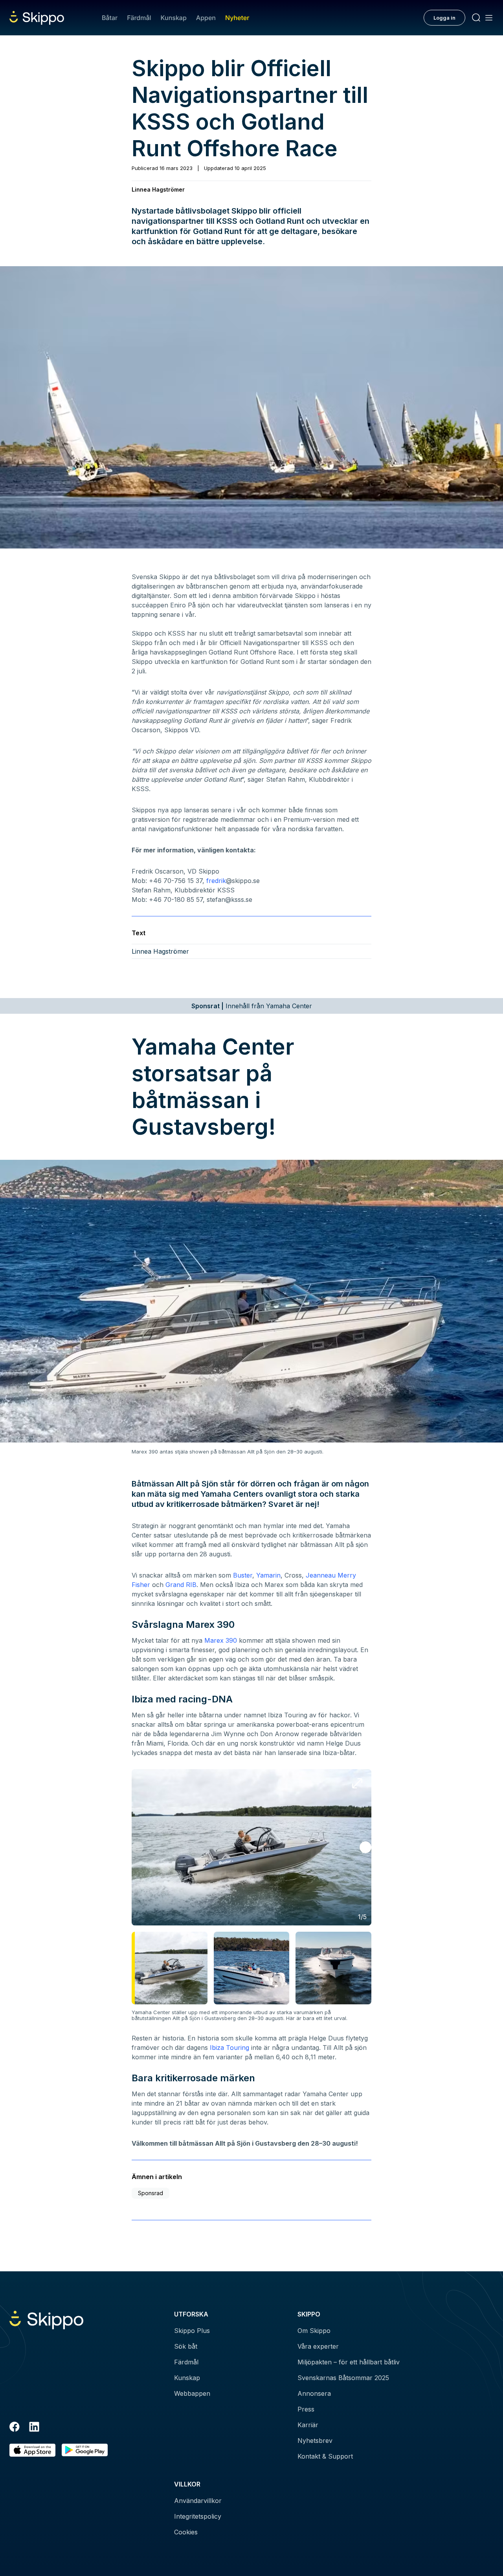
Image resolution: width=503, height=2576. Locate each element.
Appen (206, 18)
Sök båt (186, 2346)
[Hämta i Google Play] (85, 2450)
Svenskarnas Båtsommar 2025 (343, 2378)
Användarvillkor (198, 2501)
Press (306, 2409)
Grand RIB (181, 1585)
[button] (365, 1847)
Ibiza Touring (229, 2048)
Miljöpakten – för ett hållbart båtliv (349, 2362)
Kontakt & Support (325, 2456)
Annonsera (314, 2393)
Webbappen (192, 2393)
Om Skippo (314, 2331)
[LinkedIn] (34, 2428)
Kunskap (174, 18)
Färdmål (139, 18)
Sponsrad (151, 2193)
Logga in (444, 18)
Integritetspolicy (198, 2516)
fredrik (216, 881)
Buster (243, 1575)
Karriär (308, 2425)
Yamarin (268, 1575)
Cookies (186, 2532)
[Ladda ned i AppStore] (32, 2450)
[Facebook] (15, 2428)
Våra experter (318, 2346)
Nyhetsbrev (315, 2441)
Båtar (110, 18)
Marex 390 (221, 1640)
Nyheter (237, 18)
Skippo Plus (192, 2331)
